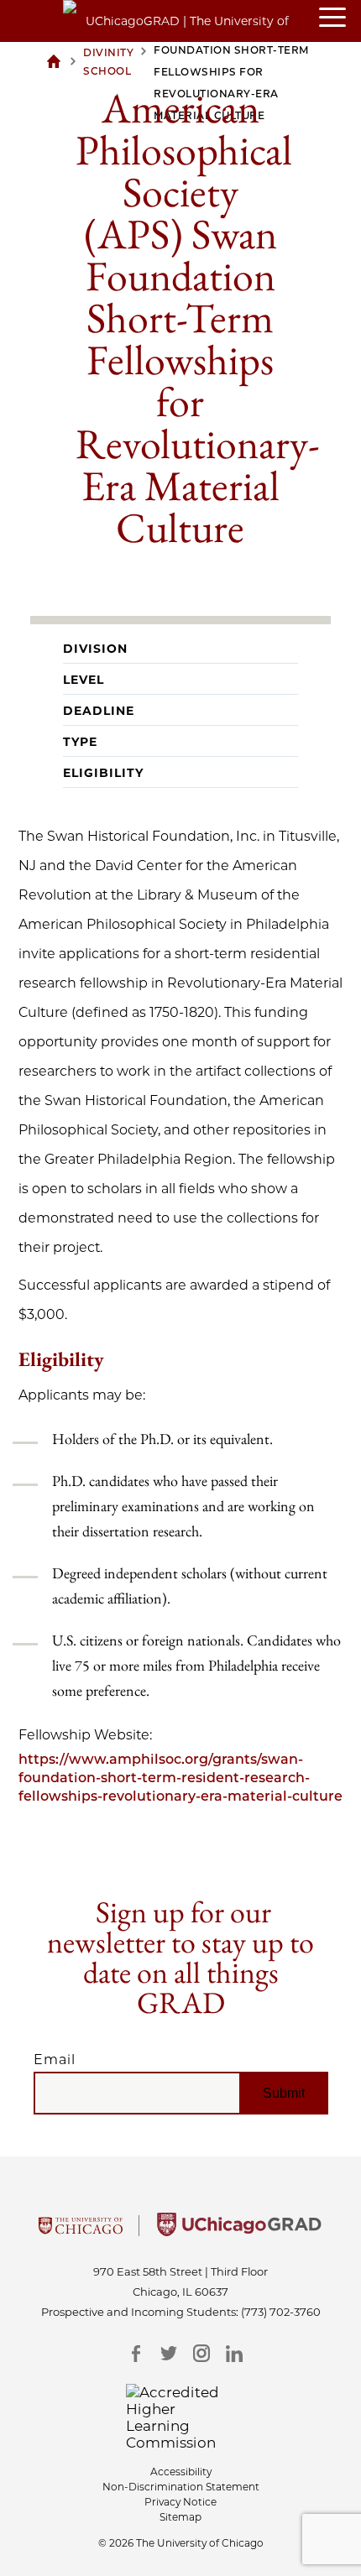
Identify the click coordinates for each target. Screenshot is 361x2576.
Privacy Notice (180, 2502)
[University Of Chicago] (81, 2231)
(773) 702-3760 (281, 2312)
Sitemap (180, 2517)
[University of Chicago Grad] (239, 2231)
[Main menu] (340, 18)
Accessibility (181, 2472)
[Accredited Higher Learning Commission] (181, 2417)
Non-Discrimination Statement (181, 2487)
